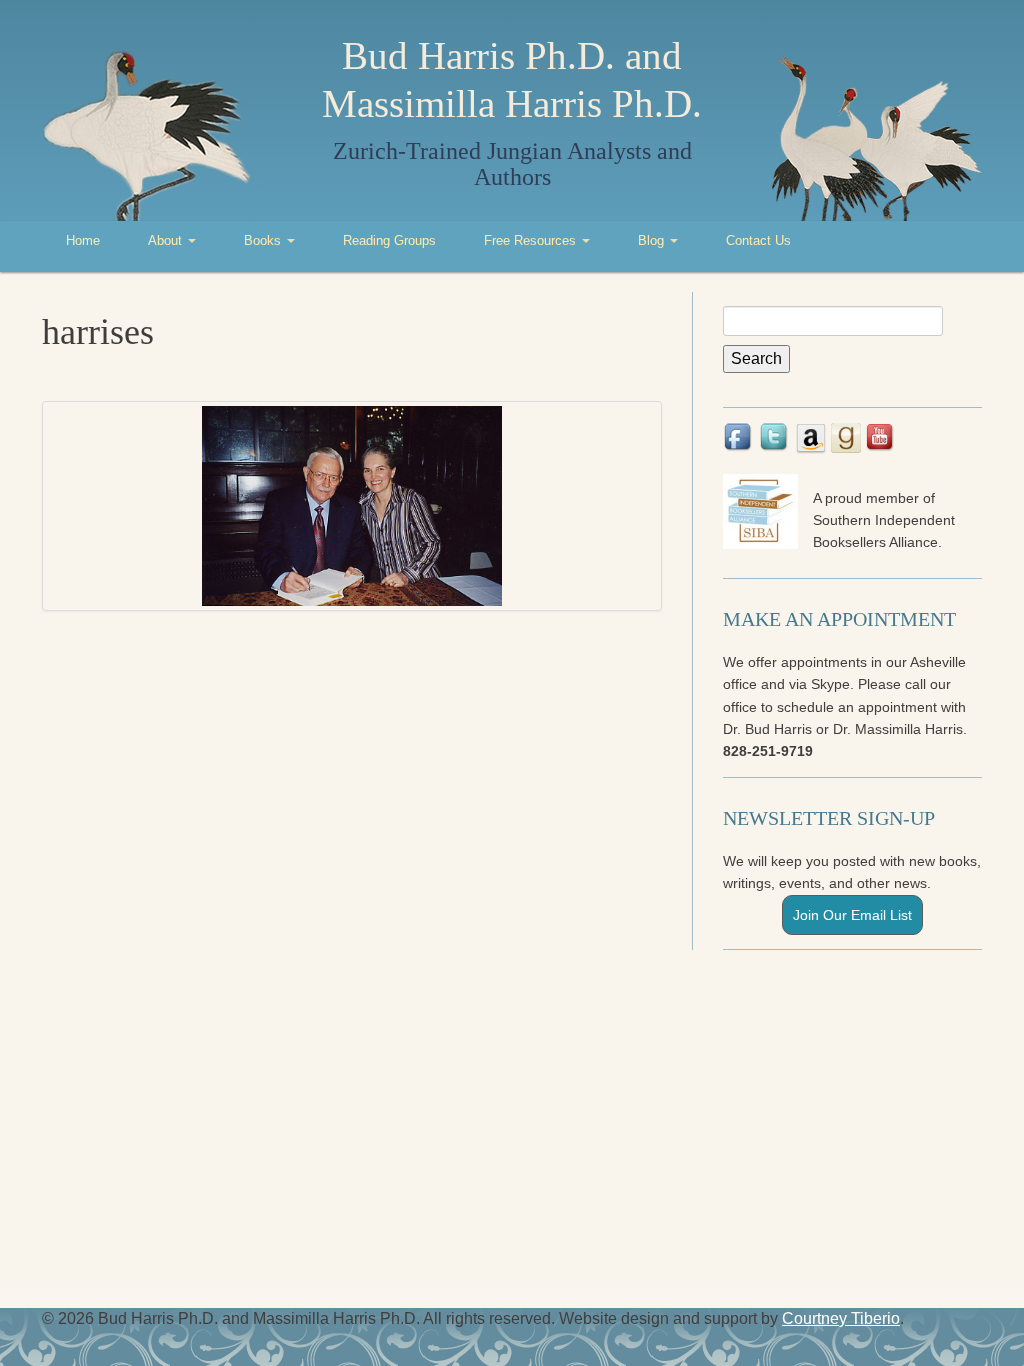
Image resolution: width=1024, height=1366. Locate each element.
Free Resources (532, 240)
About (167, 240)
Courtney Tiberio (841, 1318)
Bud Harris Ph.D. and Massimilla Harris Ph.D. (512, 79)
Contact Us (758, 240)
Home (83, 240)
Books (264, 240)
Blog (653, 240)
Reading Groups (389, 240)
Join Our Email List (852, 915)
